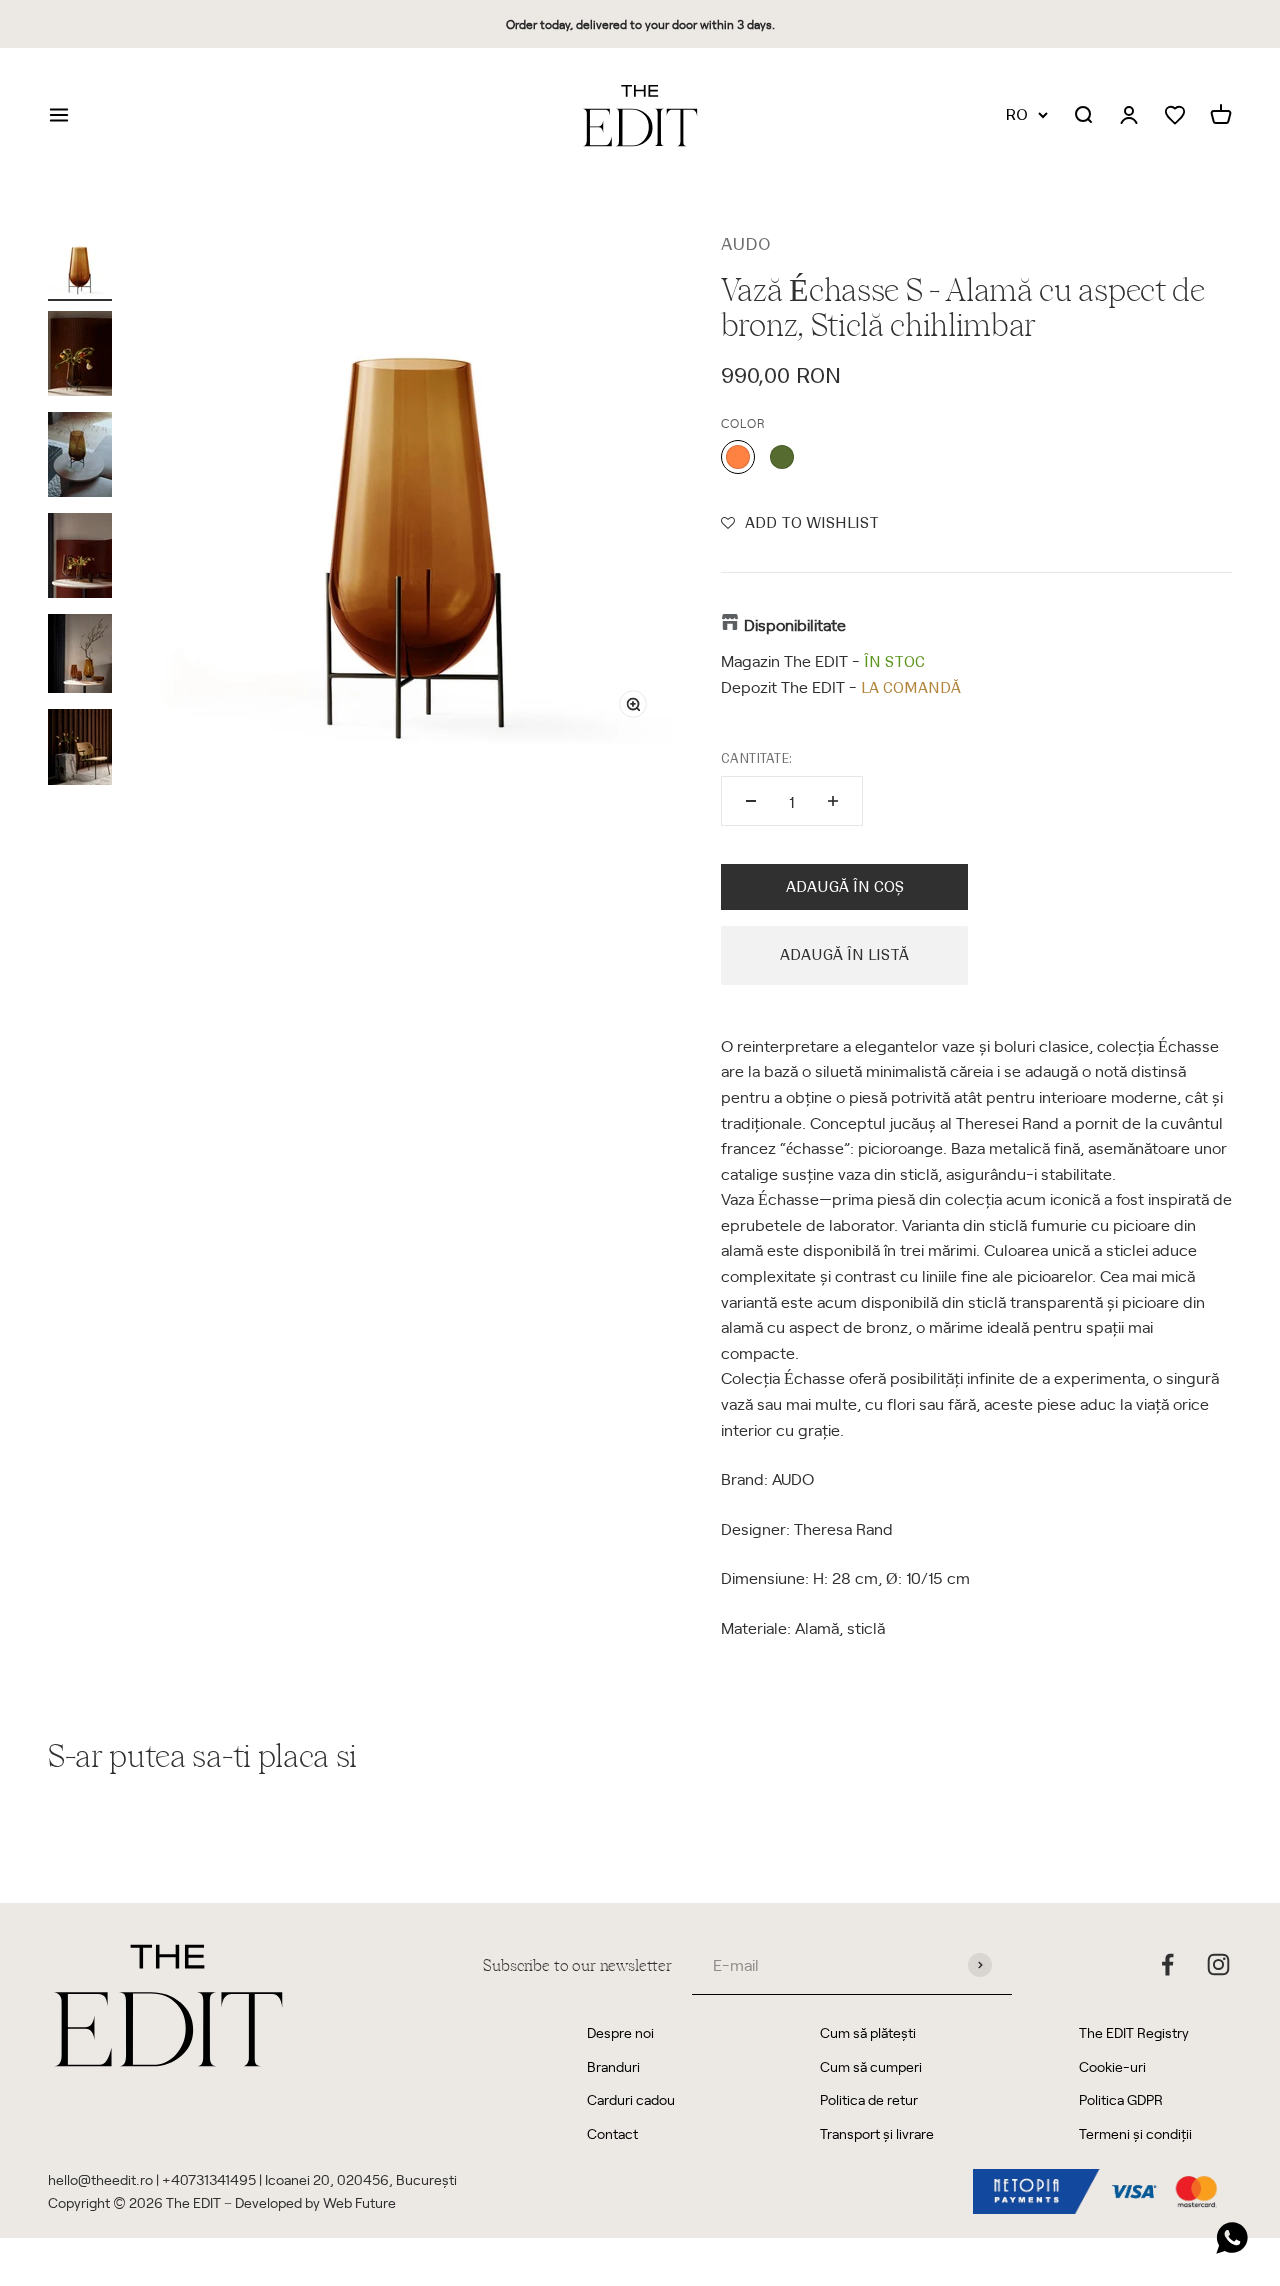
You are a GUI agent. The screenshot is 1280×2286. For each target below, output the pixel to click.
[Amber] (738, 457)
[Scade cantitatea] (751, 801)
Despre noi (620, 2032)
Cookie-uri (1112, 2066)
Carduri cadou (631, 2099)
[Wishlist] (1175, 115)
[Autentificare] (1129, 116)
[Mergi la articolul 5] (80, 656)
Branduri (613, 2066)
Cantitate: (756, 758)
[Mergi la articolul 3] (80, 457)
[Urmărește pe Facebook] (1167, 1964)
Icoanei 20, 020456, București (361, 2179)
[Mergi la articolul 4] (80, 558)
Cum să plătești (868, 2032)
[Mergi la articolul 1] (80, 266)
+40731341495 (209, 2179)
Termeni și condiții (1135, 2133)
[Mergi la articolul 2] (80, 356)
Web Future (359, 2202)
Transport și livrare (877, 2133)
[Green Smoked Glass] (782, 457)
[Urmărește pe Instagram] (1218, 1964)
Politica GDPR (1121, 2099)
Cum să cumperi (871, 2066)
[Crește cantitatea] (833, 801)
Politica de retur (869, 2099)
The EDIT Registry (1134, 2032)
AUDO (746, 244)
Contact (612, 2133)
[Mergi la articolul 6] (80, 750)
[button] (800, 523)
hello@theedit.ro (100, 2179)
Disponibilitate (795, 624)
